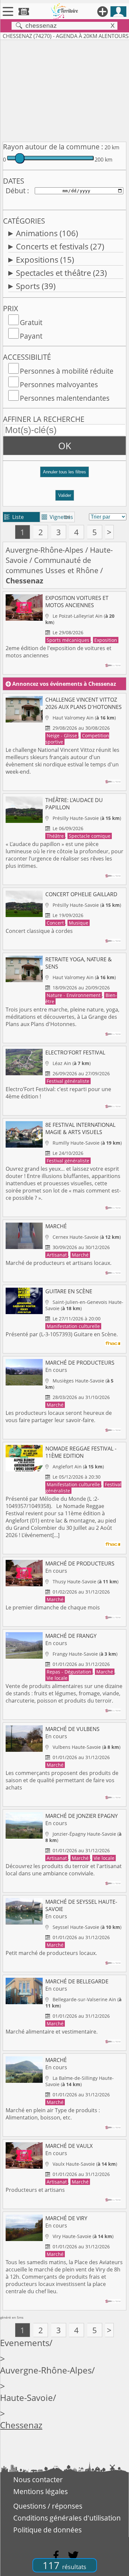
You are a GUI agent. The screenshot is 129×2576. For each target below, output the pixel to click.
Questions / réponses (48, 2506)
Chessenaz (21, 2425)
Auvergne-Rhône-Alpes (44, 550)
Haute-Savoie (26, 2398)
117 (64, 2565)
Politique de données (47, 2530)
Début (16, 191)
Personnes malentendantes (65, 398)
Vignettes (57, 517)
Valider (65, 495)
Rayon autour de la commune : (53, 147)
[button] (64, 475)
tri (67, 517)
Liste (14, 517)
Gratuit (31, 322)
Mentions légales (41, 2491)
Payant (31, 336)
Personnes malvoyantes (59, 385)
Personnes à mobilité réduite (67, 371)
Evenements (25, 2343)
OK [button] (65, 446)
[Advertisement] (64, 90)
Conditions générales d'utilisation (67, 2518)
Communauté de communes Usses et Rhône (52, 565)
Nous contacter (38, 2480)
